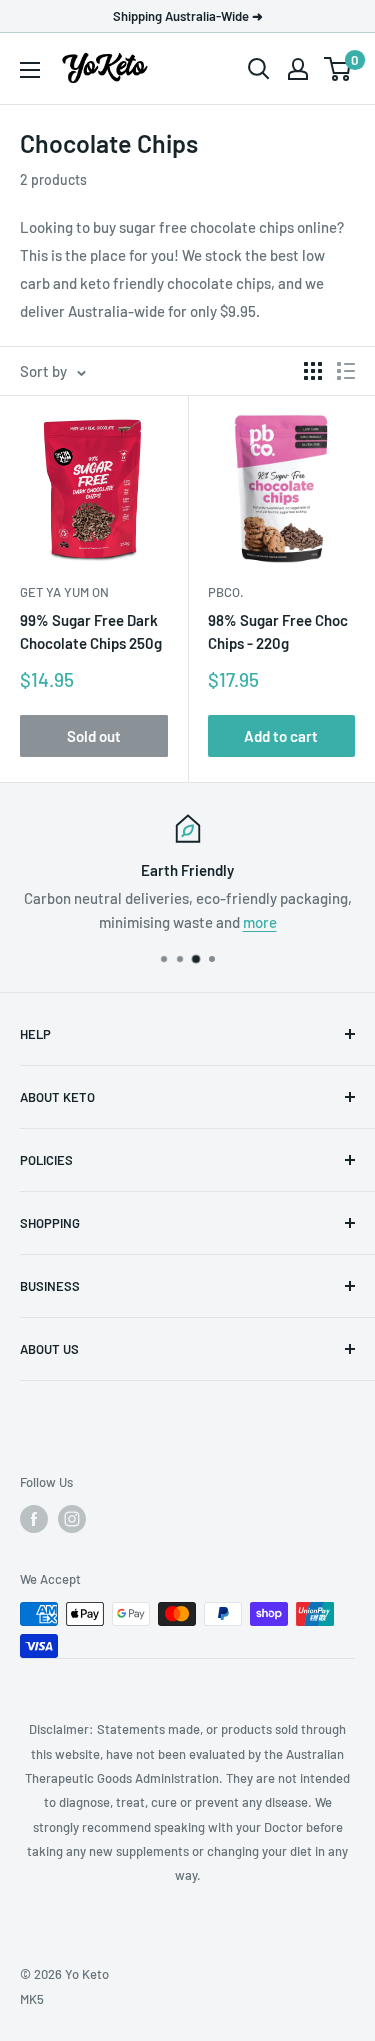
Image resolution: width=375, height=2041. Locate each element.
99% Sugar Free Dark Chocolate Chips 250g (91, 631)
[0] (338, 69)
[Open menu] (30, 70)
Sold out (94, 736)
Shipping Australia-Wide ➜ (188, 16)
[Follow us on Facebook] (34, 1519)
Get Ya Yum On (64, 592)
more (260, 922)
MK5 (32, 1999)
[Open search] (259, 69)
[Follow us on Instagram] (72, 1519)
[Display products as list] (346, 371)
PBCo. (226, 592)
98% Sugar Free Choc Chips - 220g (278, 631)
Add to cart (281, 736)
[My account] (298, 69)
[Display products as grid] (313, 371)
